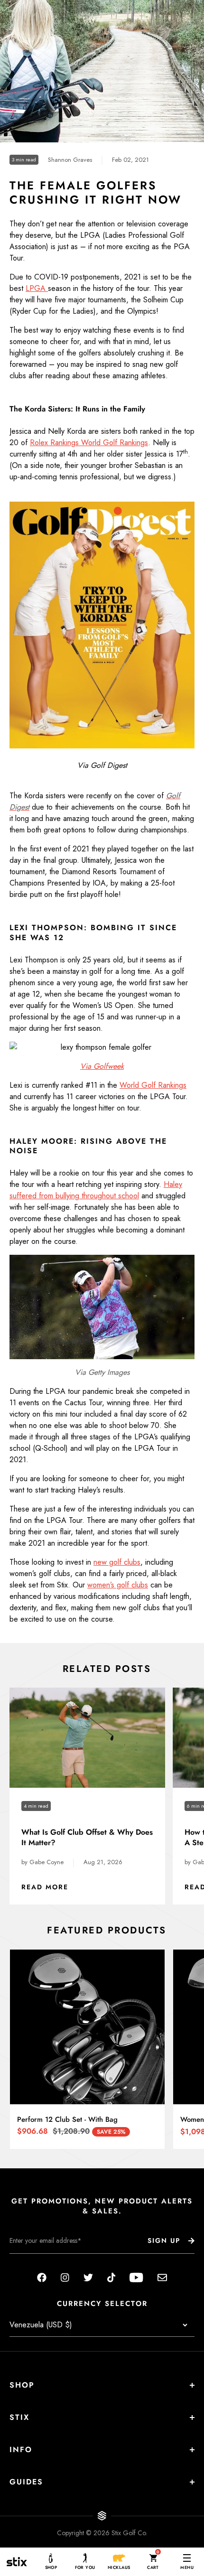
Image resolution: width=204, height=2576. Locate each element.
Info (21, 2450)
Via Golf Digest (102, 765)
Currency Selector (102, 2304)
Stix (19, 2417)
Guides (26, 2482)
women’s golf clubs (118, 1585)
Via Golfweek (102, 1066)
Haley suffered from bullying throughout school (96, 1190)
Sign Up (164, 2240)
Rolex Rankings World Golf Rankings (89, 443)
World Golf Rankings (153, 1085)
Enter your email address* (39, 2261)
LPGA (37, 288)
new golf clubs (117, 1562)
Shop (22, 2385)
